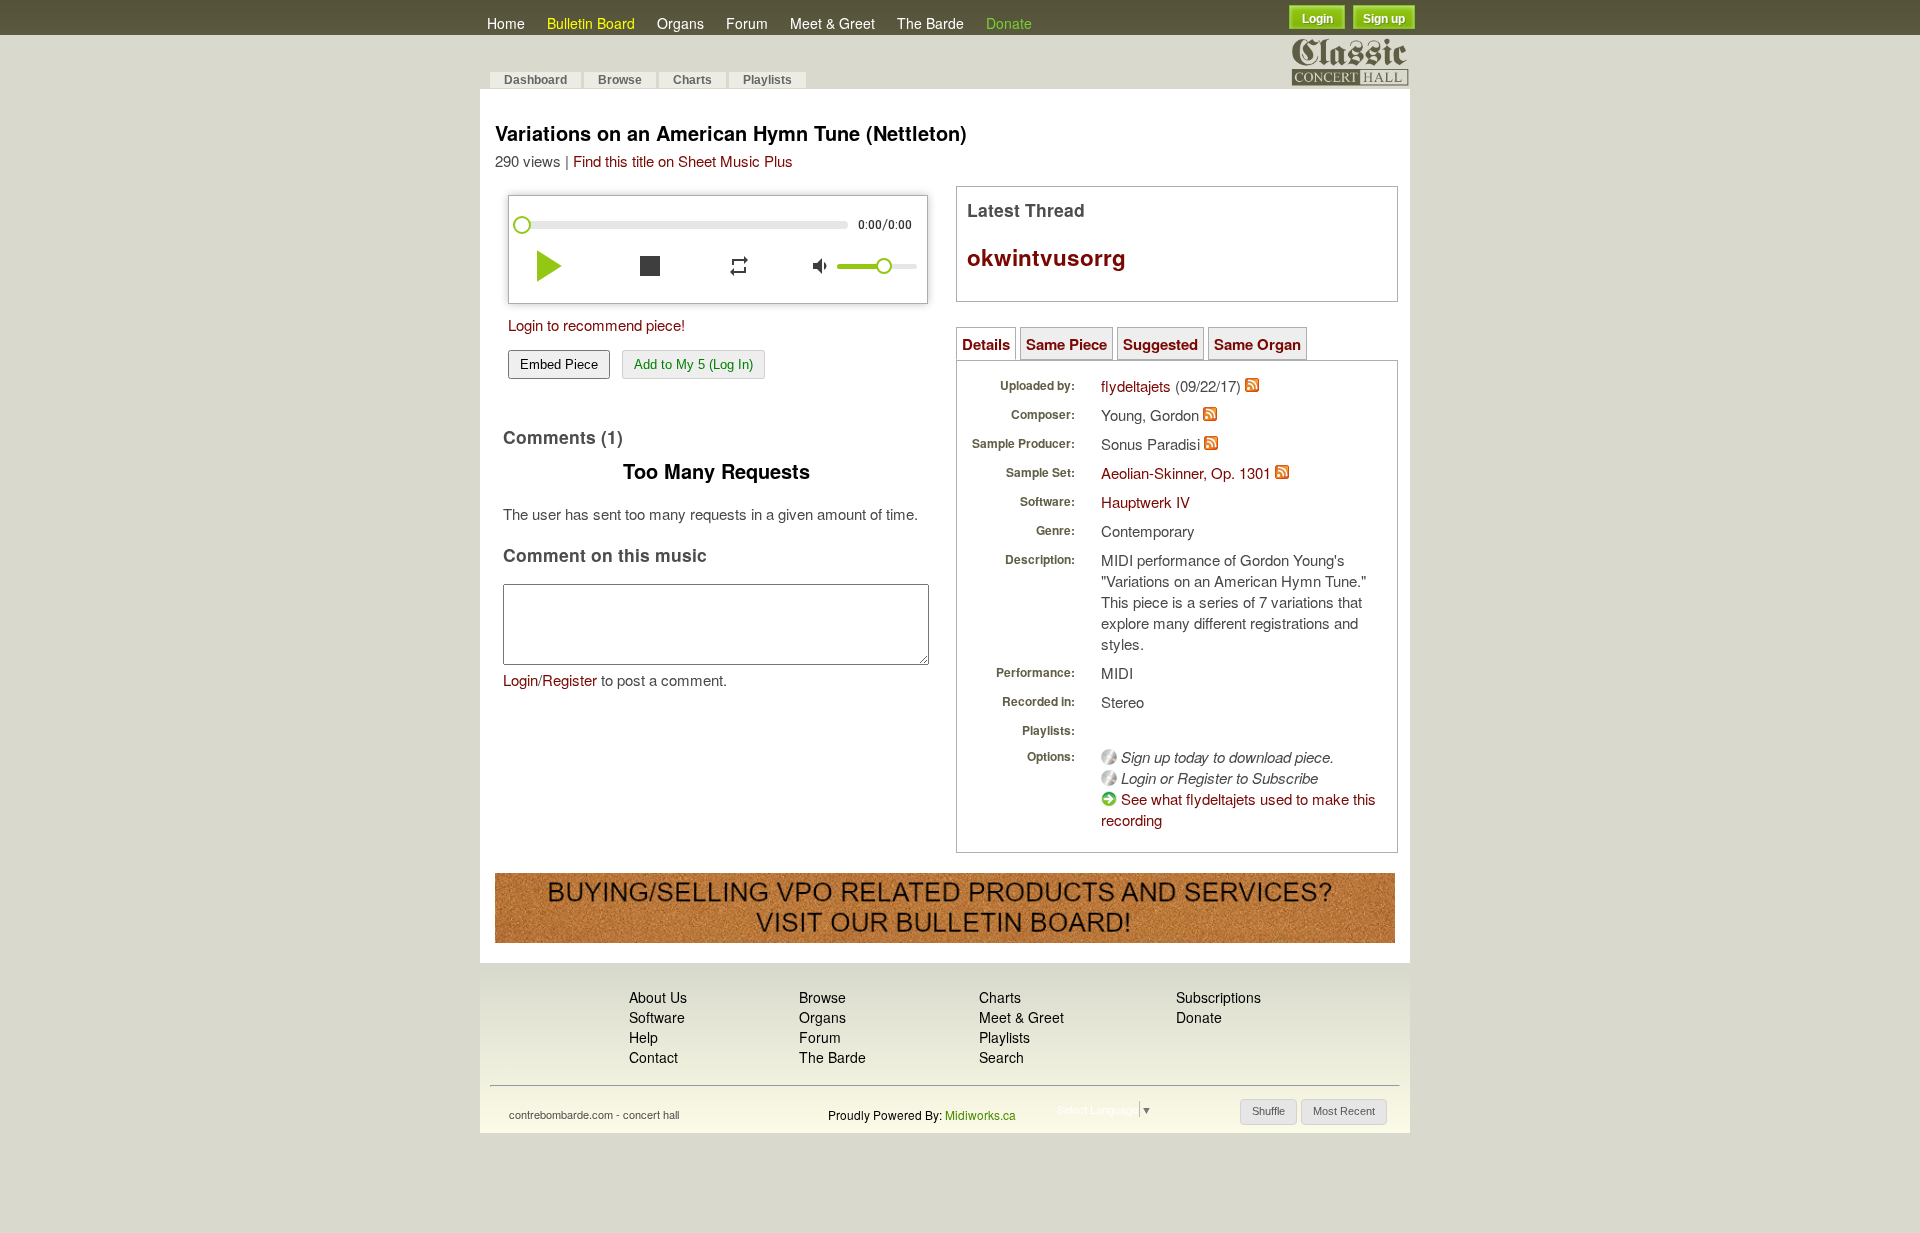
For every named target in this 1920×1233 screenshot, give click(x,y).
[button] (1268, 1112)
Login (1317, 19)
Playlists (767, 80)
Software (657, 1017)
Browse (620, 80)
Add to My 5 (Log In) (693, 364)
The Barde (930, 23)
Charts (692, 80)
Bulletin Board (591, 23)
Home (506, 23)
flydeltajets (1136, 385)
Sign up (1384, 19)
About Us (658, 997)
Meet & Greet (832, 23)
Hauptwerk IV (1145, 501)
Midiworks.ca (980, 1114)
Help (643, 1037)
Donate (1009, 23)
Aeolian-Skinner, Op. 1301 (1186, 472)
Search (1001, 1057)
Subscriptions (1218, 997)
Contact (653, 1057)
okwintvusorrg (1046, 257)
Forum (747, 23)
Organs (680, 23)
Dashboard (535, 80)
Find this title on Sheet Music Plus (683, 160)
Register (569, 679)
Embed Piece (559, 364)
